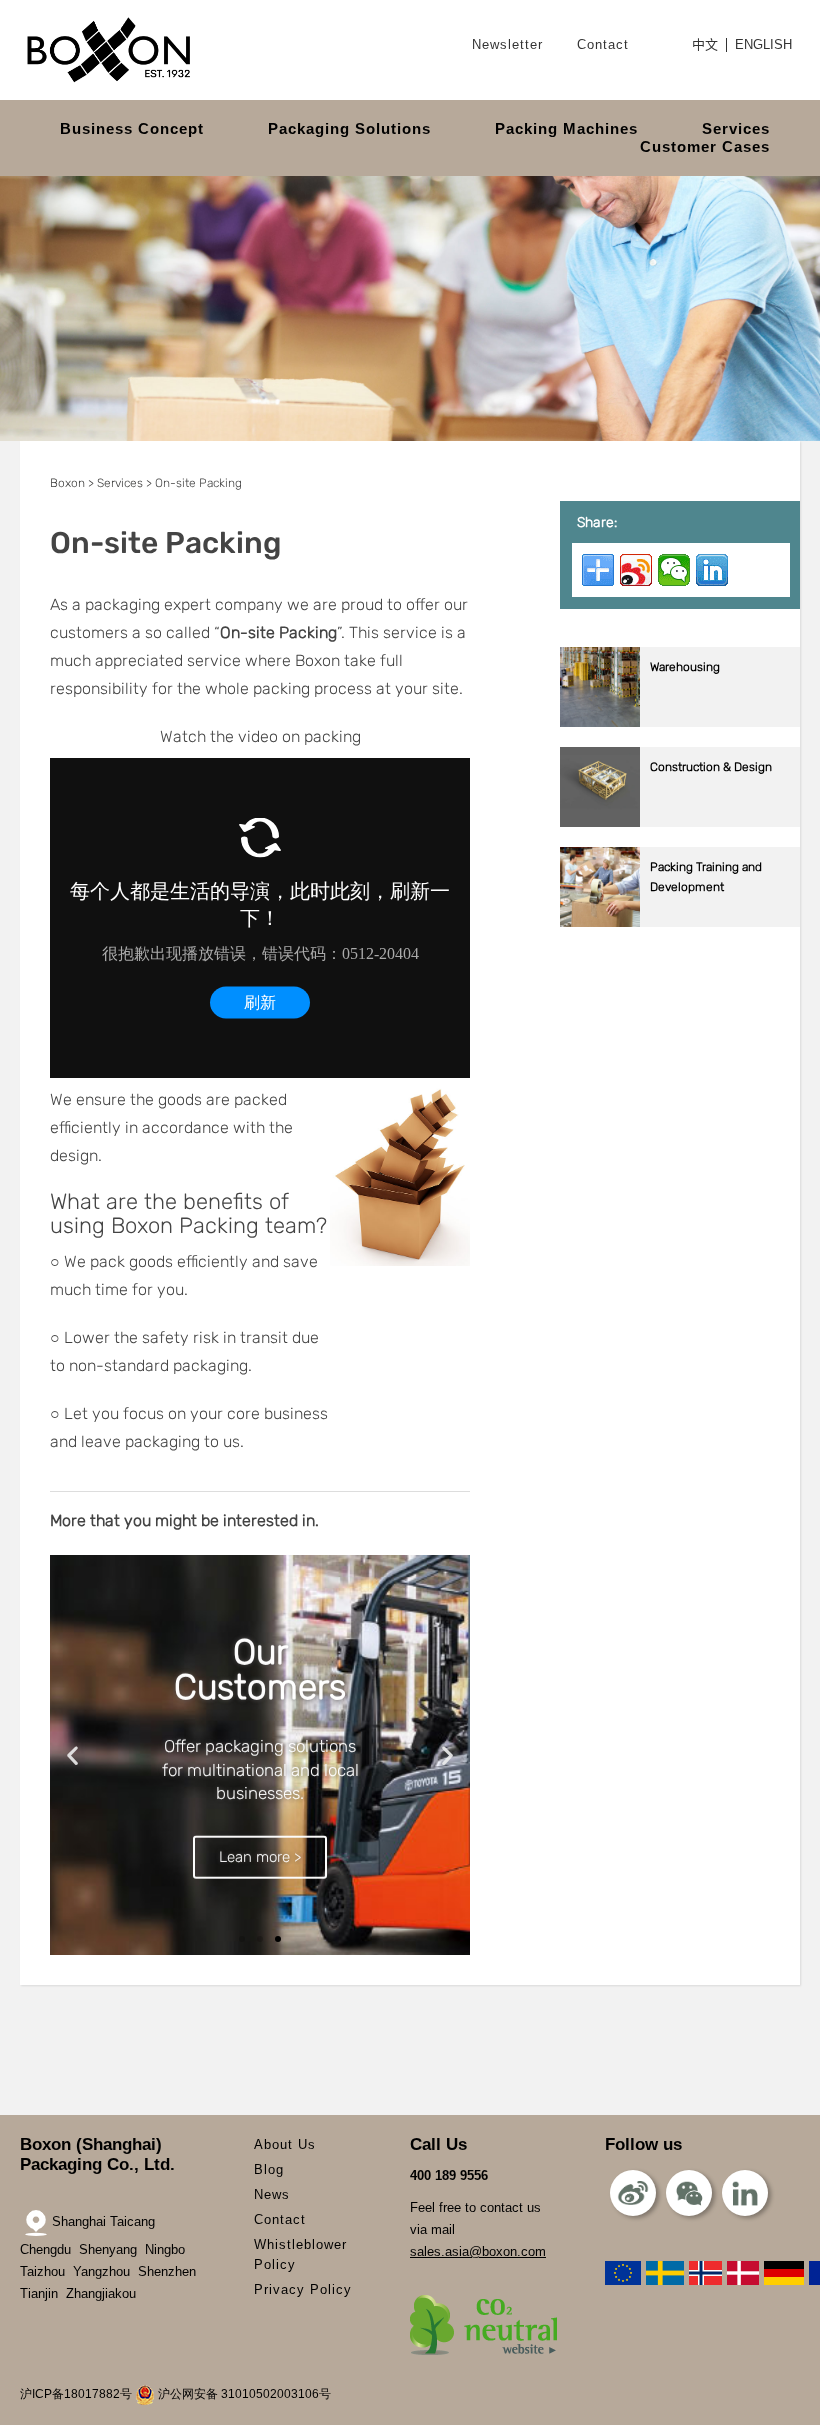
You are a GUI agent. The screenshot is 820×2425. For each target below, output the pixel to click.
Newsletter (507, 44)
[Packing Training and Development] (680, 922)
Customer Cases (705, 146)
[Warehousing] (680, 722)
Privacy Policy (303, 2289)
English (763, 45)
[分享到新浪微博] (636, 570)
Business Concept (132, 128)
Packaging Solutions (349, 128)
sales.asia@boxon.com (478, 2251)
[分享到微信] (674, 570)
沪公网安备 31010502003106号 (243, 2394)
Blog (269, 2169)
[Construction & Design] (680, 822)
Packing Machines (566, 128)
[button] (72, 1755)
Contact (603, 44)
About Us (285, 2144)
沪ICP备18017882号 (76, 2394)
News (272, 2194)
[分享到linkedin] (712, 570)
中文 (705, 45)
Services (736, 128)
